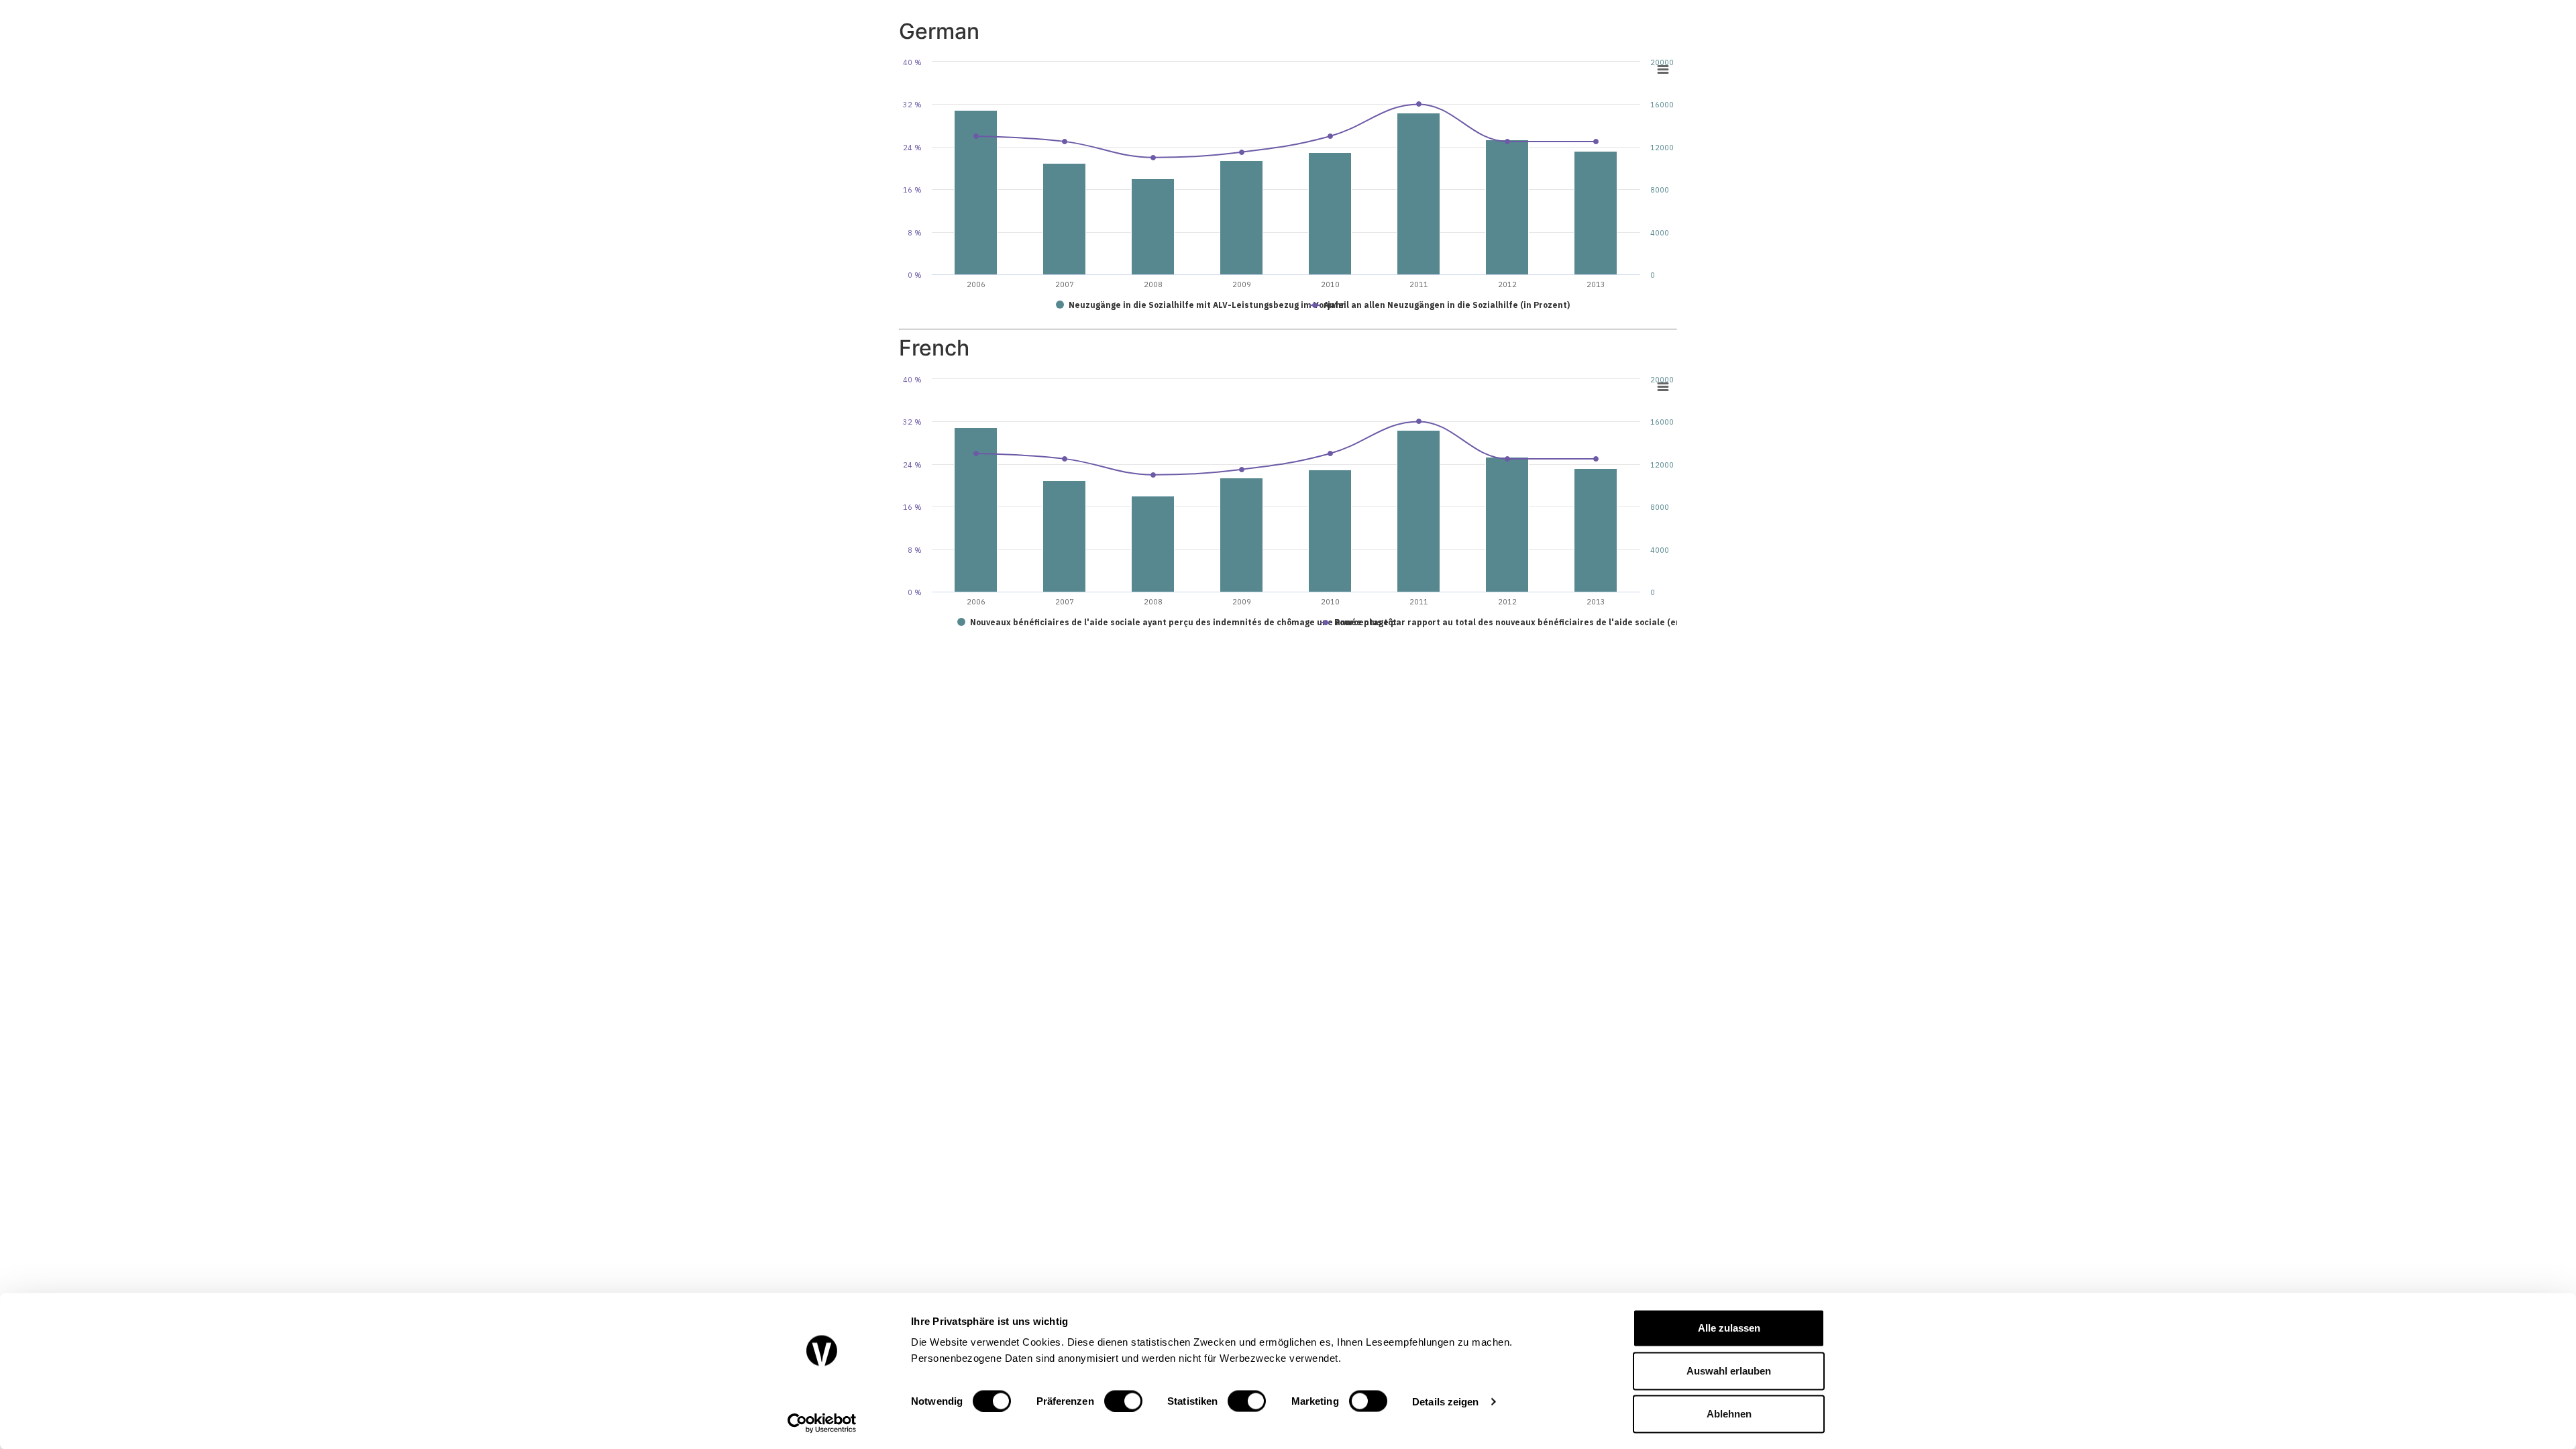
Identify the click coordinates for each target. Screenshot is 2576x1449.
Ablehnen (1729, 1414)
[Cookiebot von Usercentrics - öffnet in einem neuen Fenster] (822, 1423)
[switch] (1123, 1401)
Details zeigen (1445, 1401)
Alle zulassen (1729, 1328)
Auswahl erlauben (1729, 1371)
